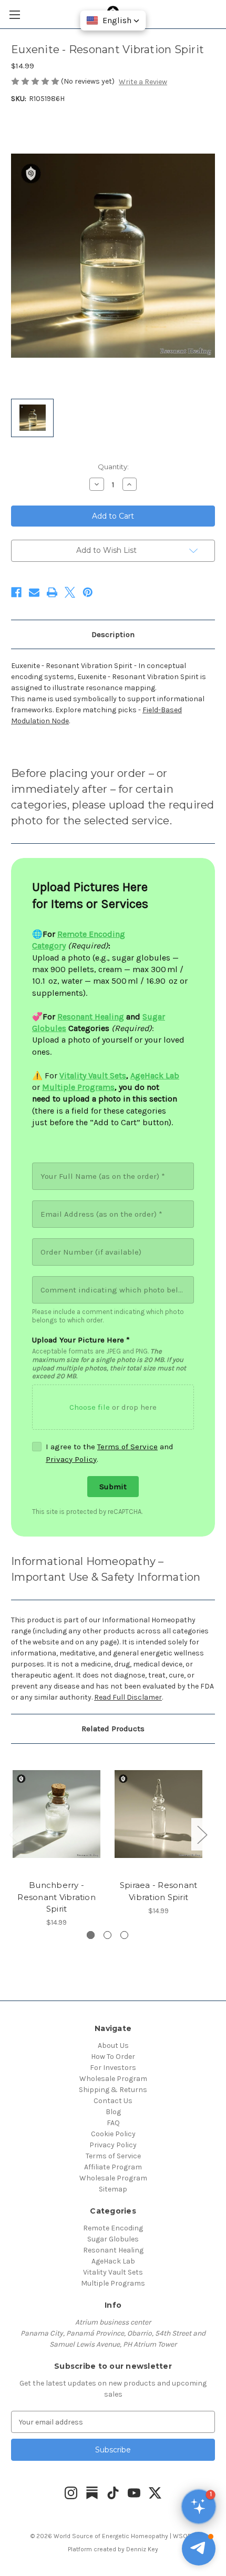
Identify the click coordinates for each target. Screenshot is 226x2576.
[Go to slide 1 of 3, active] (91, 1935)
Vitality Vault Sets (113, 2272)
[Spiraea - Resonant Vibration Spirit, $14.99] (158, 1814)
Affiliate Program (113, 2167)
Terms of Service (127, 1447)
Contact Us (113, 2101)
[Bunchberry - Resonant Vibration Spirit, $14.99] (56, 1814)
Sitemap (113, 2189)
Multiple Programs (113, 2283)
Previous (14, 1835)
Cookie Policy (113, 2134)
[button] (199, 2549)
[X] (70, 592)
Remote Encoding (113, 2228)
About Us (113, 2045)
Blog (113, 2112)
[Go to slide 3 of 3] (124, 1935)
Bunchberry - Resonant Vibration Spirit (56, 1897)
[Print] (52, 592)
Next (202, 1835)
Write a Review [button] (143, 82)
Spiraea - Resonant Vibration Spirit (159, 1891)
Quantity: (113, 467)
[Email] (34, 592)
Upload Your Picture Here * (81, 1340)
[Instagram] (71, 2493)
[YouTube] (134, 2493)
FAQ (113, 2123)
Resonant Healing (113, 2250)
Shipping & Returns (113, 2090)
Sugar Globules (113, 2239)
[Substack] (92, 2493)
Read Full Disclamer (128, 1697)
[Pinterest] (88, 592)
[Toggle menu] (14, 14)
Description (113, 634)
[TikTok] (113, 2493)
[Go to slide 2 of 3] (107, 1935)
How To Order (113, 2057)
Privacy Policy (71, 1459)
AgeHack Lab (113, 2261)
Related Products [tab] (113, 1729)
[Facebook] (16, 592)
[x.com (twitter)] (155, 2493)
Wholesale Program (113, 2079)
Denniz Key (142, 2549)
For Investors (113, 2068)
